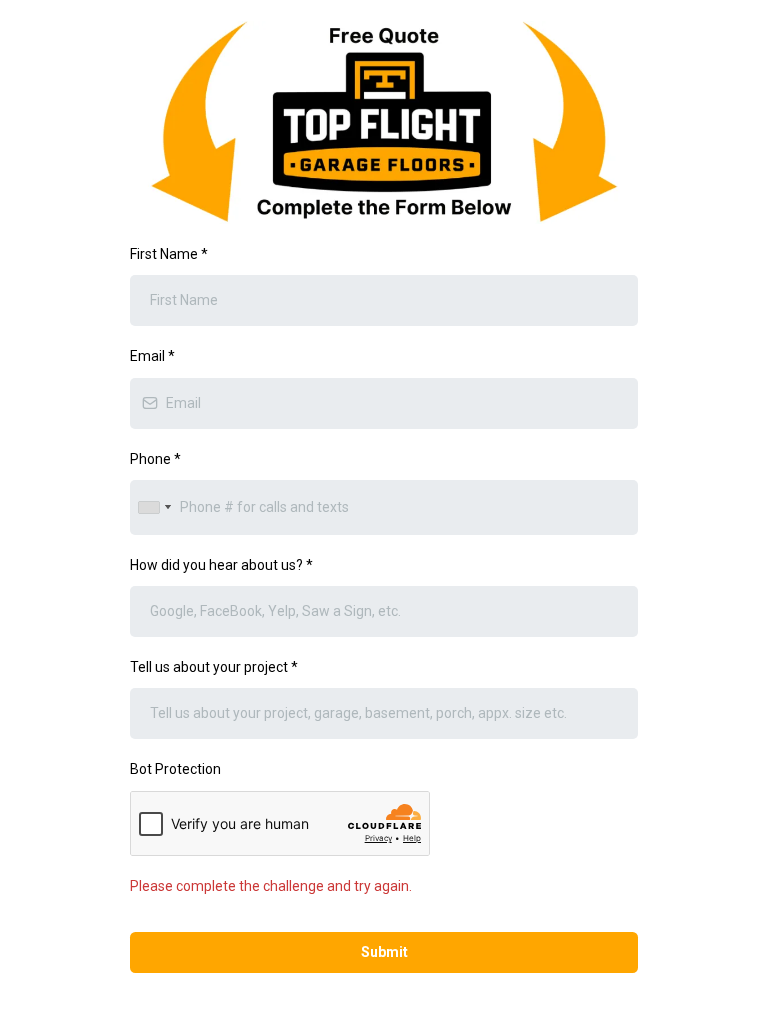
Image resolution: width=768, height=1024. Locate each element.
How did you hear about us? (221, 565)
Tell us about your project (214, 667)
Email (152, 356)
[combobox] (154, 507)
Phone (155, 459)
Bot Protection (175, 769)
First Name (169, 254)
